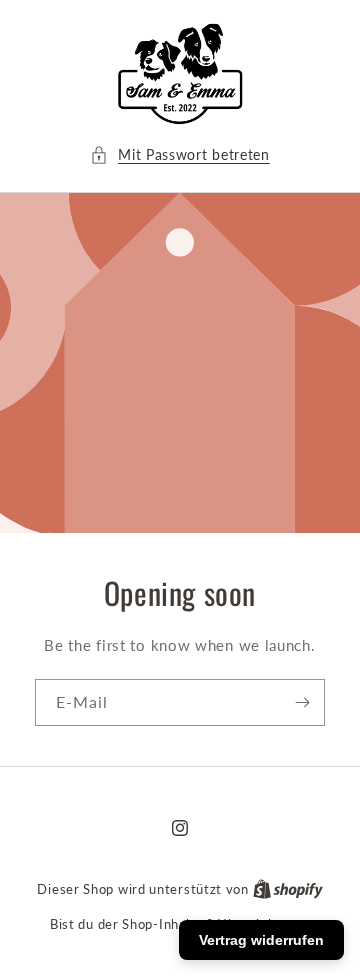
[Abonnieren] (302, 702)
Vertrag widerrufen (261, 940)
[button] (180, 154)
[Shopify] (288, 889)
